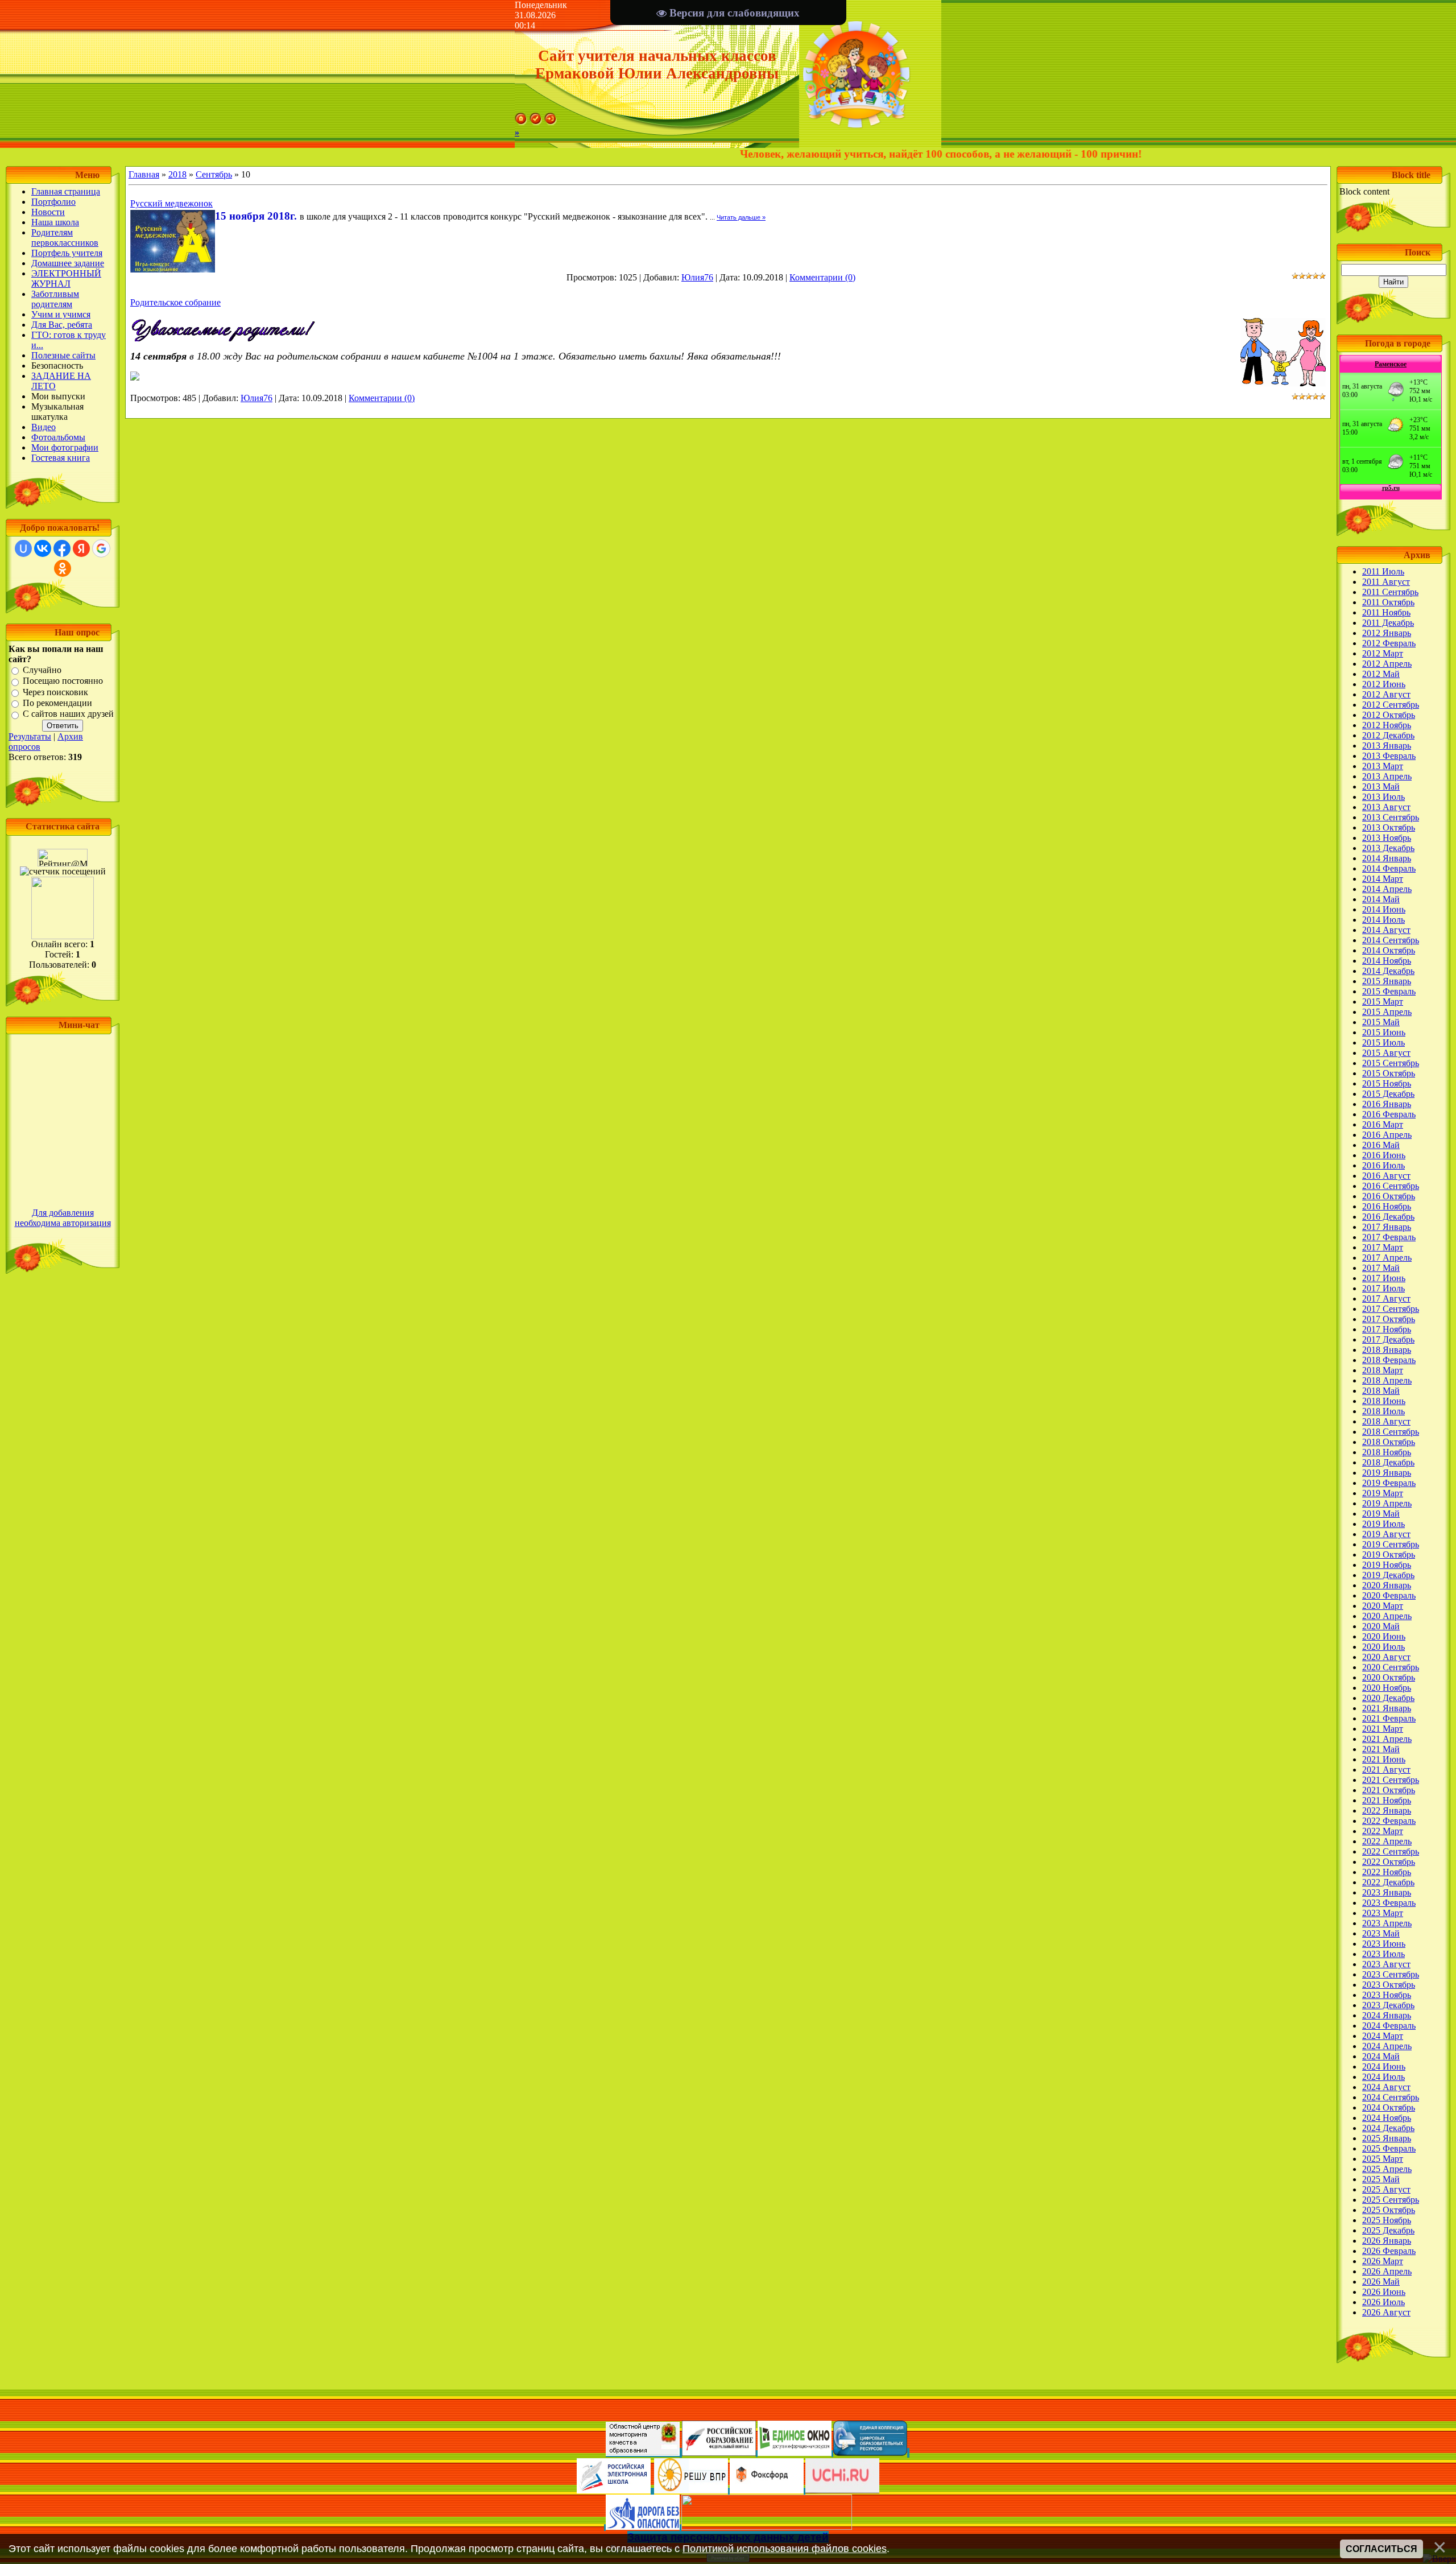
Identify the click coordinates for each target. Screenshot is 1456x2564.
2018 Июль (1383, 1411)
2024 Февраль (1389, 2026)
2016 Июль (1383, 1165)
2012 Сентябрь (1391, 705)
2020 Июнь (1384, 1636)
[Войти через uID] (23, 548)
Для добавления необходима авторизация (63, 1218)
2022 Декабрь (1388, 1882)
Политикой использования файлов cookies (785, 2549)
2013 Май (1381, 786)
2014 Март (1383, 879)
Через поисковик (55, 692)
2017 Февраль (1389, 1237)
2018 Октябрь (1389, 1442)
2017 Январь (1387, 1227)
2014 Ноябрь (1387, 961)
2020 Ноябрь (1387, 1688)
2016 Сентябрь (1391, 1186)
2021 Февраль (1389, 1718)
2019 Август (1386, 1534)
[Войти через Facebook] (62, 548)
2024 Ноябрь (1387, 2118)
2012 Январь (1387, 633)
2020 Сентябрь (1391, 1667)
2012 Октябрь (1389, 715)
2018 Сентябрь (1391, 1432)
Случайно (42, 670)
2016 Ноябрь (1387, 1206)
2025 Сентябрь (1391, 2200)
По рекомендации (57, 703)
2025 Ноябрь (1387, 2220)
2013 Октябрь (1389, 827)
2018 (177, 174)
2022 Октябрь (1389, 1862)
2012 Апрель (1387, 664)
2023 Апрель (1387, 1923)
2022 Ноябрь (1387, 1872)
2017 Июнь (1384, 1278)
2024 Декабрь (1388, 2128)
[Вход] (551, 122)
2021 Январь (1387, 1708)
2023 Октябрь (1389, 1985)
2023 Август (1386, 1964)
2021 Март (1383, 1729)
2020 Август (1386, 1657)
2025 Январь (1387, 2138)
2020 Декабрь (1388, 1698)
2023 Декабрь (1388, 2005)
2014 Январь (1387, 858)
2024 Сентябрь (1391, 2097)
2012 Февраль (1389, 643)
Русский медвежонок (171, 203)
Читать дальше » (741, 217)
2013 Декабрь (1388, 848)
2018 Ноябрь (1387, 1452)
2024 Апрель (1387, 2046)
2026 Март (1383, 2261)
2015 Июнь (1384, 1032)
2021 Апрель (1387, 1739)
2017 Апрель (1387, 1258)
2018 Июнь (1384, 1401)
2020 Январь (1387, 1585)
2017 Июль (1383, 1288)
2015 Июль (1383, 1042)
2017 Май (1381, 1268)
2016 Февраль (1389, 1114)
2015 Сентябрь (1391, 1063)
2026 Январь (1387, 2241)
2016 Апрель (1387, 1135)
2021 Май (1381, 1749)
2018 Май (1381, 1391)
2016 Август (1386, 1176)
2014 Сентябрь (1391, 940)
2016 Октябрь (1389, 1196)
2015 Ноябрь (1387, 1083)
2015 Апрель (1387, 1012)
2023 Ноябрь (1387, 1995)
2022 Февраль (1389, 1821)
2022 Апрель (1387, 1841)
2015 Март (1383, 1002)
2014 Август (1386, 930)
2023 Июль (1383, 1954)
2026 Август (1386, 2312)
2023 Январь (1387, 1892)
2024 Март (1383, 2036)
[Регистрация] (536, 122)
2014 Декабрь (1388, 971)
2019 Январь (1387, 1473)
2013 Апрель (1387, 776)
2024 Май (1381, 2056)
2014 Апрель (1387, 889)
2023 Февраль (1389, 1903)
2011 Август (1386, 582)
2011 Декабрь (1388, 623)
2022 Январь (1387, 1811)
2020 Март (1383, 1606)
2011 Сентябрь (1390, 592)
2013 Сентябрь (1391, 817)
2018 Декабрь (1388, 1462)
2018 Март (1383, 1370)
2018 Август (1386, 1421)
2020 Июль (1383, 1647)
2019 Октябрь (1389, 1554)
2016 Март (1383, 1124)
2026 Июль (1383, 2302)
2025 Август (1386, 2189)
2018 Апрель (1387, 1380)
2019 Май (1381, 1514)
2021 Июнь (1384, 1759)
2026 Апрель (1387, 2271)
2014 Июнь (1384, 909)
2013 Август (1386, 807)
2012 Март (1383, 653)
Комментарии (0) (822, 277)
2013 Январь (1387, 746)
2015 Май (1381, 1022)
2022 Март (1383, 1831)
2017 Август (1386, 1298)
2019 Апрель (1387, 1503)
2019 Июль (1383, 1524)
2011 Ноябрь (1386, 612)
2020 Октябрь (1389, 1677)
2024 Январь (1387, 2015)
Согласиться (1381, 2549)
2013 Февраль (1389, 756)
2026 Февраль (1389, 2251)
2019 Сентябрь (1391, 1544)
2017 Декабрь (1388, 1339)
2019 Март (1383, 1493)
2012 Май (1381, 674)
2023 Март (1383, 1913)
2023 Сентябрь (1391, 1974)
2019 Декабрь (1388, 1575)
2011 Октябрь (1388, 602)
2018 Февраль (1389, 1360)
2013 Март (1383, 766)
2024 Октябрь (1389, 2107)
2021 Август (1386, 1770)
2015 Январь (1387, 981)
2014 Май (1381, 899)
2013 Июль (1383, 797)
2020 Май (1381, 1626)
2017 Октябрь (1389, 1319)
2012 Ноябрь (1387, 725)
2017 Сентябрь (1391, 1309)
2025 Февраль (1389, 2148)
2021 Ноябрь (1387, 1800)
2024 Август (1386, 2087)
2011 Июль (1383, 571)
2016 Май (1381, 1145)
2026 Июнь (1384, 2292)
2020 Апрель (1387, 1616)
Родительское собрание (175, 302)
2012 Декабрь (1388, 735)
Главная (144, 174)
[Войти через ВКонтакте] (43, 548)
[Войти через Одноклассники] (63, 568)
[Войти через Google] (101, 548)
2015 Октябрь (1389, 1073)
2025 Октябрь (1389, 2210)
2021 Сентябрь (1391, 1780)
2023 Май (1381, 1933)
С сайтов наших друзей (68, 714)
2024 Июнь (1384, 2067)
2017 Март (1383, 1247)
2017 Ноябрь (1387, 1329)
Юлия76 (697, 277)
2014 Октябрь (1389, 950)
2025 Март (1383, 2159)
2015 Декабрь (1388, 1094)
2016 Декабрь (1388, 1217)
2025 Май (1381, 2179)
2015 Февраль (1389, 991)
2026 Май (1381, 2282)
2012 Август (1386, 694)
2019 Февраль (1389, 1483)
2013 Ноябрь (1387, 838)
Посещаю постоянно (63, 681)
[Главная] (521, 122)
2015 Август (1386, 1053)
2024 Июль (1383, 2077)
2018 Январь (1387, 1350)
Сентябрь (214, 174)
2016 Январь (1387, 1104)
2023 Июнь (1384, 1944)
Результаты (30, 736)
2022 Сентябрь (1391, 1851)
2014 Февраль (1389, 868)
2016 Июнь (1384, 1155)
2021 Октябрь (1389, 1790)
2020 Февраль (1389, 1595)
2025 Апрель (1387, 2169)
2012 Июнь (1384, 684)
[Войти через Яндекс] (81, 548)
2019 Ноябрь (1387, 1565)
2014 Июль (1383, 920)
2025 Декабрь (1388, 2230)
